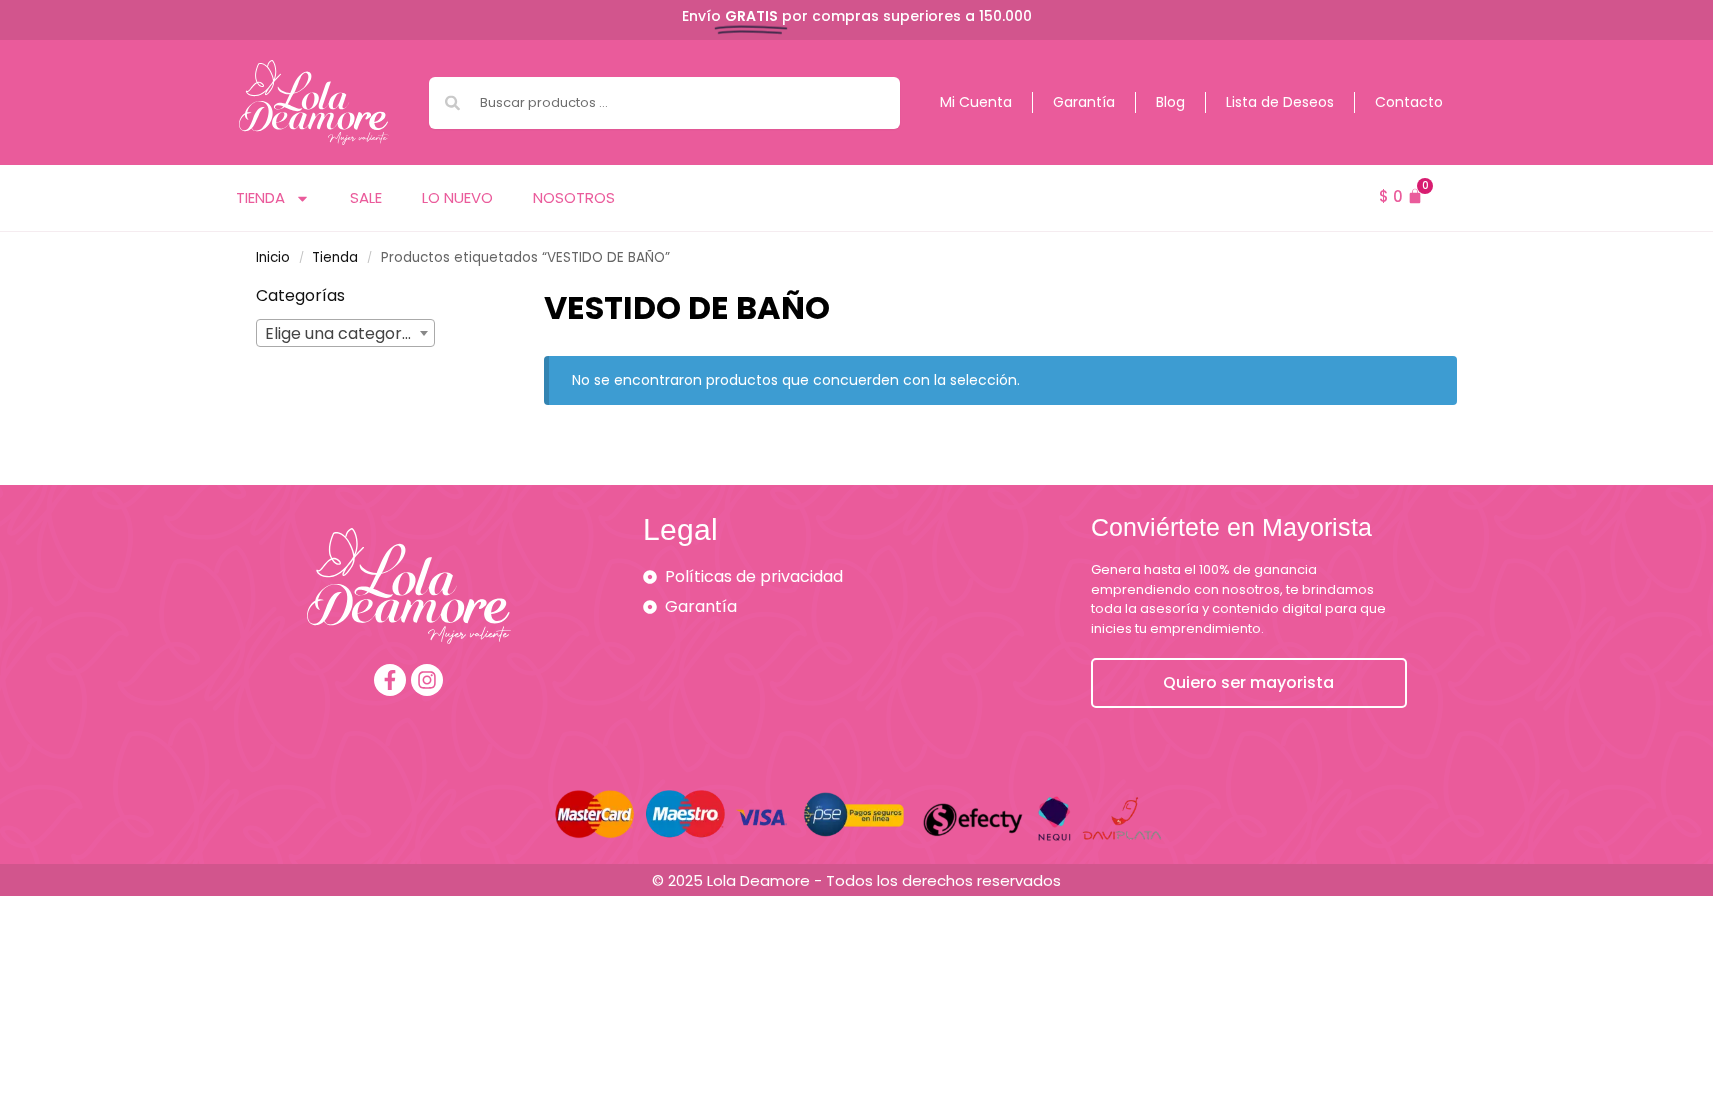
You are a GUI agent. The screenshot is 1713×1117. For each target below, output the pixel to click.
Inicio (273, 257)
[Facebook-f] (390, 680)
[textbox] (345, 334)
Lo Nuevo (457, 197)
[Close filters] (466, 297)
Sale (366, 197)
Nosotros (574, 197)
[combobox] (664, 103)
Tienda (260, 197)
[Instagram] (427, 680)
